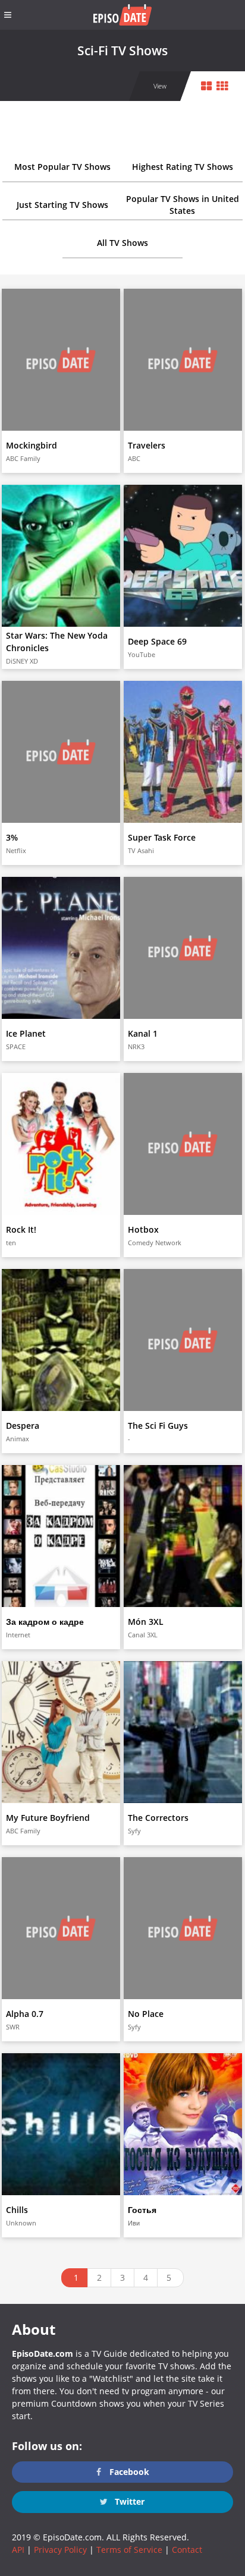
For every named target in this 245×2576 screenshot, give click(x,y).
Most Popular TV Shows (62, 167)
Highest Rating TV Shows (183, 167)
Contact (187, 2550)
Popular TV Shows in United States (183, 205)
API (18, 2550)
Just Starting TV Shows (62, 205)
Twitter (128, 2501)
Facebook (128, 2472)
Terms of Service (129, 2550)
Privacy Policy (60, 2550)
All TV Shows (122, 243)
